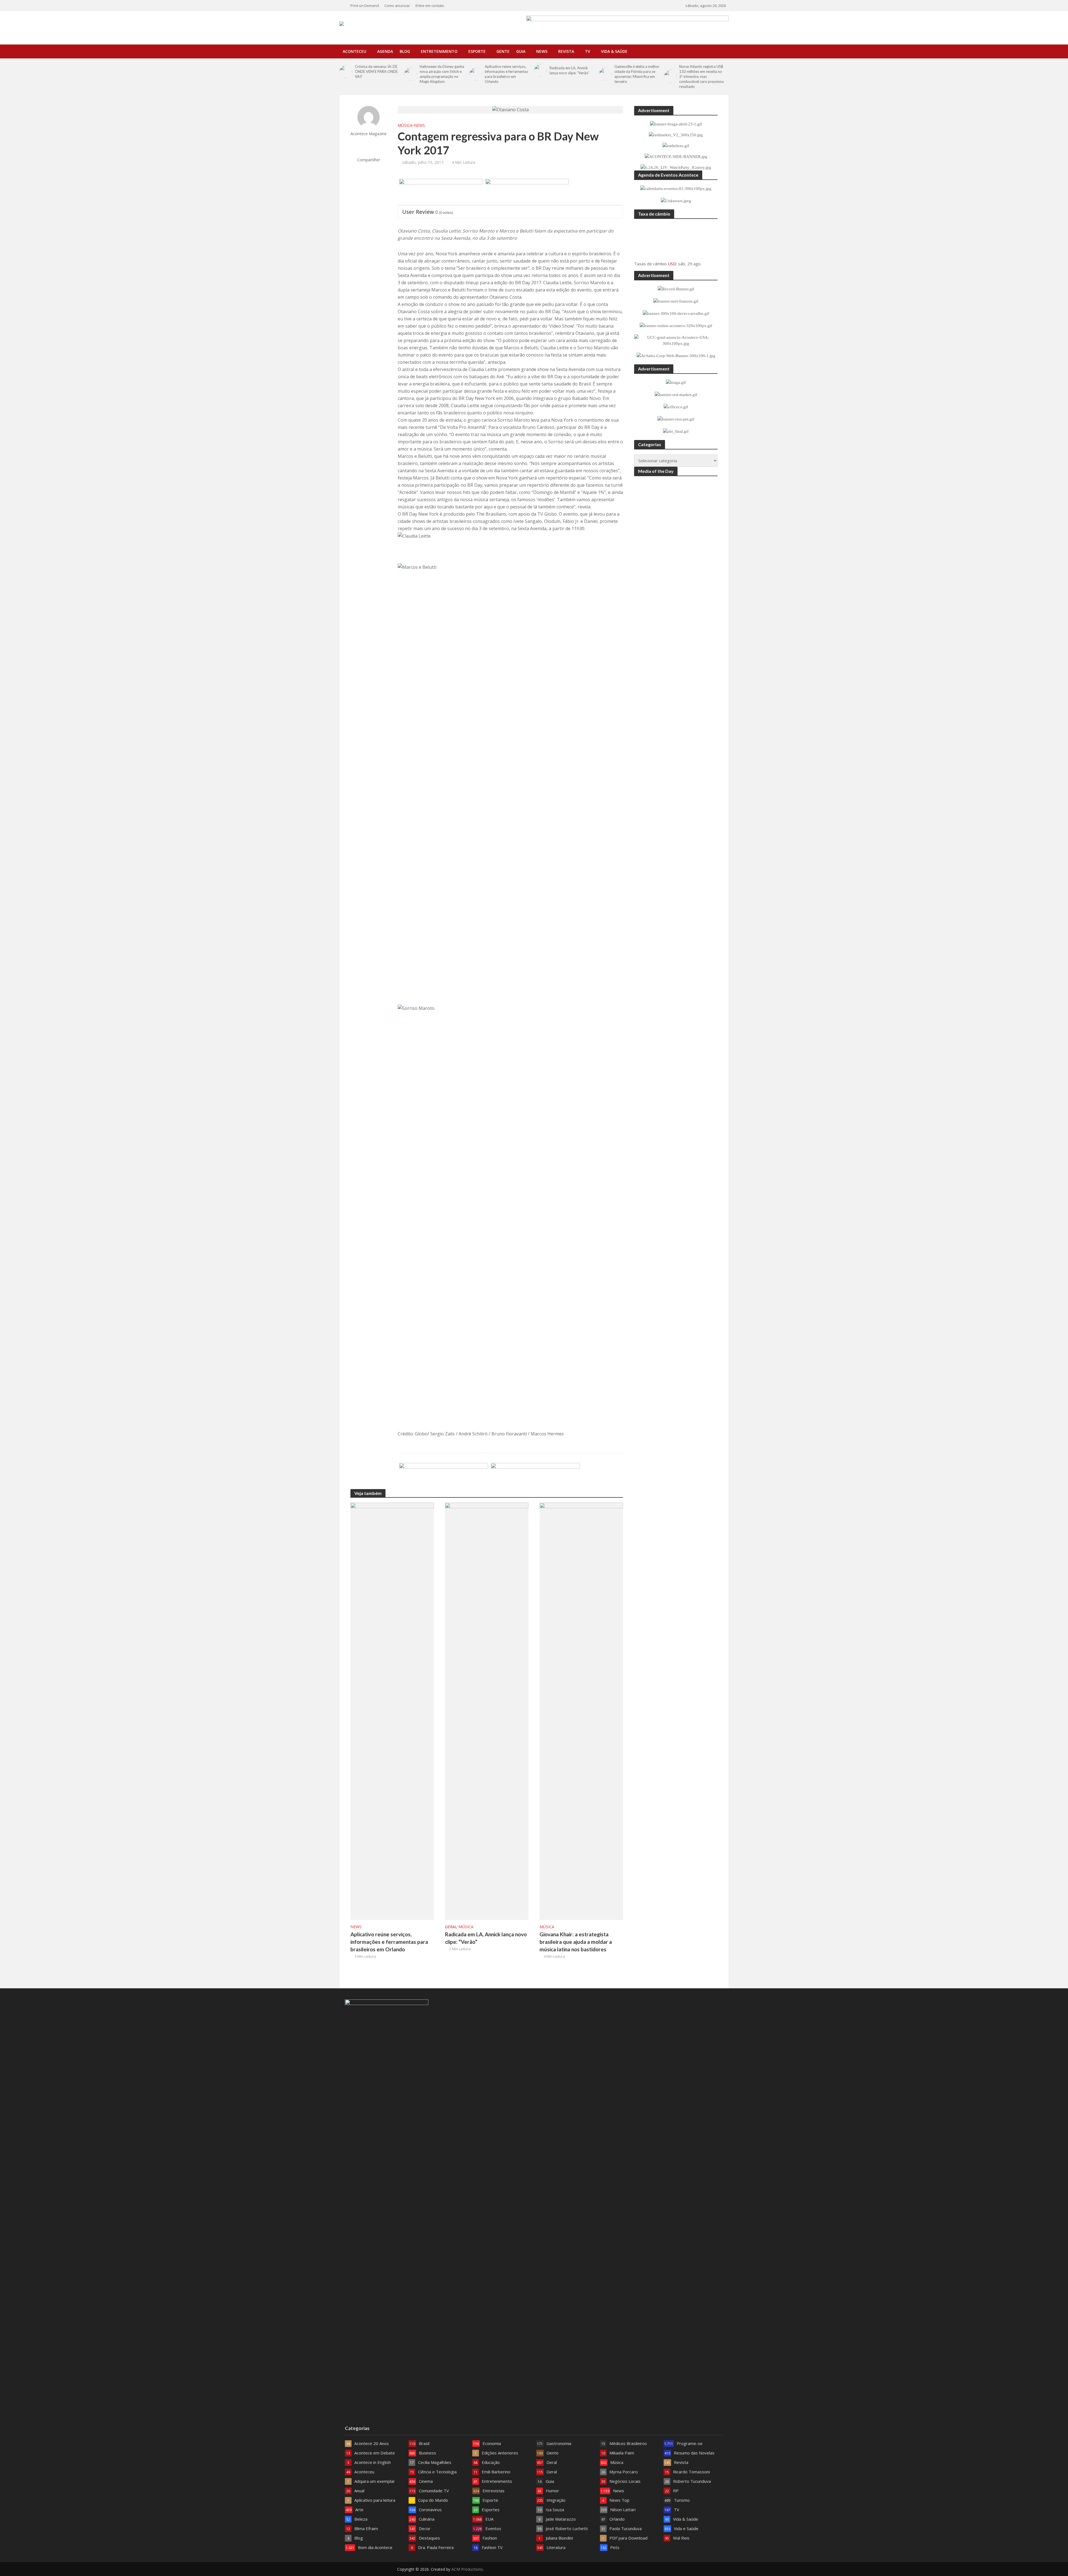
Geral (451, 1927)
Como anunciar (397, 6)
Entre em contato (430, 6)
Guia (521, 51)
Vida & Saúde (614, 51)
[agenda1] (441, 192)
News (542, 51)
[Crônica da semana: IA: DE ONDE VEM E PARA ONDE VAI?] (346, 71)
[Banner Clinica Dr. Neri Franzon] (535, 1477)
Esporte (477, 51)
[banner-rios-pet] (444, 1477)
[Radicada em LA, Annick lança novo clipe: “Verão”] (540, 70)
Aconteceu (354, 51)
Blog (405, 51)
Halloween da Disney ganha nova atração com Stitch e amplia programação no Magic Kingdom (442, 74)
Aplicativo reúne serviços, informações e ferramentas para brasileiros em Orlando (506, 74)
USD (672, 264)
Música (405, 125)
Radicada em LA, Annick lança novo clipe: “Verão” (569, 70)
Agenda (385, 51)
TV (588, 51)
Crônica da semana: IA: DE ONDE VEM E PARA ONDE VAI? (376, 71)
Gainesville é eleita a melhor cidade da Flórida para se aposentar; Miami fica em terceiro (637, 74)
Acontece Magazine (369, 134)
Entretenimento (439, 51)
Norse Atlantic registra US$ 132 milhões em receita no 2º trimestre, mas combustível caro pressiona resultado (701, 76)
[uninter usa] (527, 192)
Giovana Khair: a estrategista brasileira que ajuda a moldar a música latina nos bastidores (576, 1942)
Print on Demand (365, 6)
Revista (566, 51)
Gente (503, 51)
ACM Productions (467, 2569)
